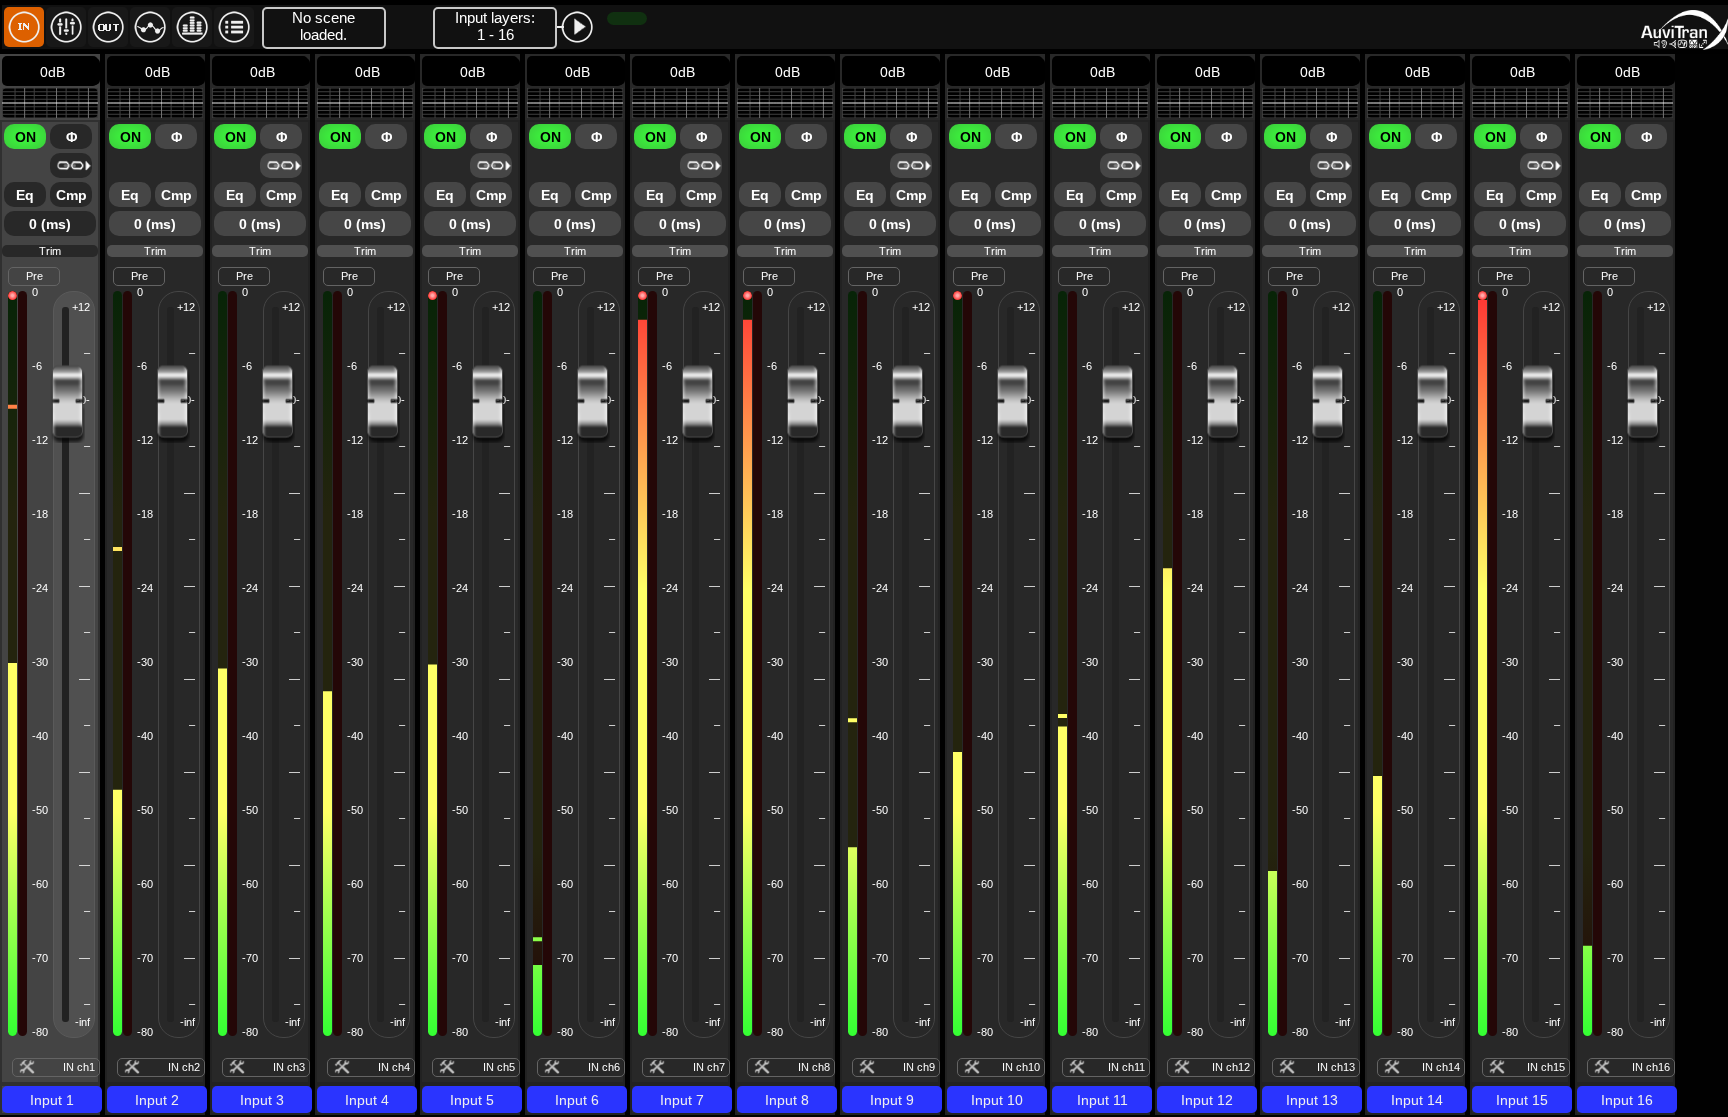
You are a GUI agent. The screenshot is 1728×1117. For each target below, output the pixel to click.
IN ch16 (1651, 1067)
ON (25, 137)
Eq (25, 195)
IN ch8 (814, 1067)
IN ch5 (499, 1067)
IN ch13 (1336, 1067)
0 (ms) (50, 224)
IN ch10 (1021, 1067)
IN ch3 (289, 1067)
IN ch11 (1126, 1067)
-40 (40, 736)
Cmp (71, 195)
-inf (82, 1022)
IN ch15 (1546, 1067)
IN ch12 (1231, 1067)
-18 (40, 514)
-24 (40, 588)
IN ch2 (184, 1067)
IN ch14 (1441, 1067)
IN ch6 (604, 1067)
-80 (40, 1032)
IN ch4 (394, 1067)
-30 (40, 662)
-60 (40, 884)
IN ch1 (79, 1067)
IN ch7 (709, 1067)
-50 (40, 810)
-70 (40, 958)
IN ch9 (919, 1067)
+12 (81, 307)
